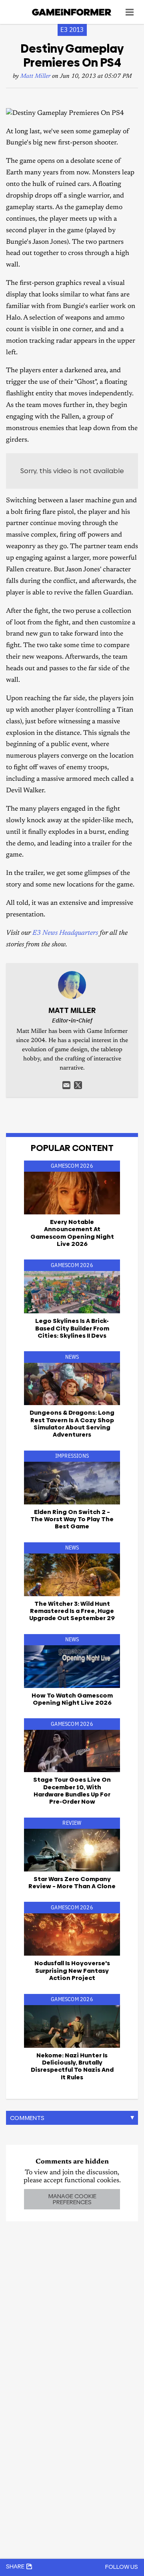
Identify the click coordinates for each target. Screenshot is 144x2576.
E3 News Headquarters (65, 933)
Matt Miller (35, 76)
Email (66, 1085)
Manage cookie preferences (72, 2199)
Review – (72, 1882)
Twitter (78, 1085)
